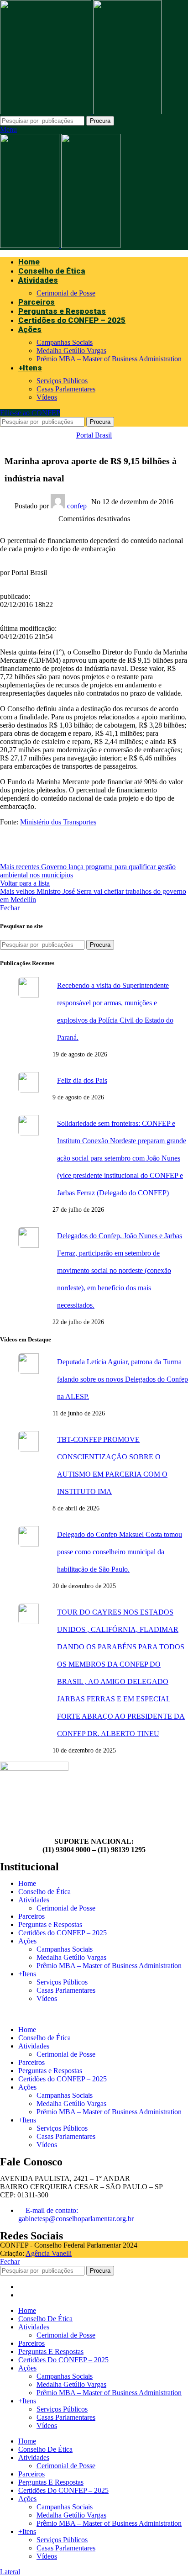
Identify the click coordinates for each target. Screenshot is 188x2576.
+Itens (27, 1974)
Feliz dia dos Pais (82, 1080)
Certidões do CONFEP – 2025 (63, 1933)
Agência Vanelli (49, 2253)
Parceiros (31, 1916)
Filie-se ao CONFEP (30, 413)
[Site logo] (47, 112)
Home (27, 1883)
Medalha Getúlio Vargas (71, 351)
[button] (94, 2014)
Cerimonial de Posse (66, 293)
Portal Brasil (94, 435)
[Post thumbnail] (32, 1018)
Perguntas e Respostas (50, 1924)
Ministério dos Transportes (58, 822)
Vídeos (47, 397)
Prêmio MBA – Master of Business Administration (109, 359)
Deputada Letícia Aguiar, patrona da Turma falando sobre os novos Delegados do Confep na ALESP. (123, 1379)
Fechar (10, 908)
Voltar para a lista (25, 883)
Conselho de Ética (44, 1892)
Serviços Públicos (62, 381)
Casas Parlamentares (66, 389)
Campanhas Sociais (65, 342)
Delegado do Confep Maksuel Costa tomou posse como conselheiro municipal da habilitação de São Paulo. (120, 1552)
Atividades (34, 1900)
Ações (27, 1941)
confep (77, 506)
